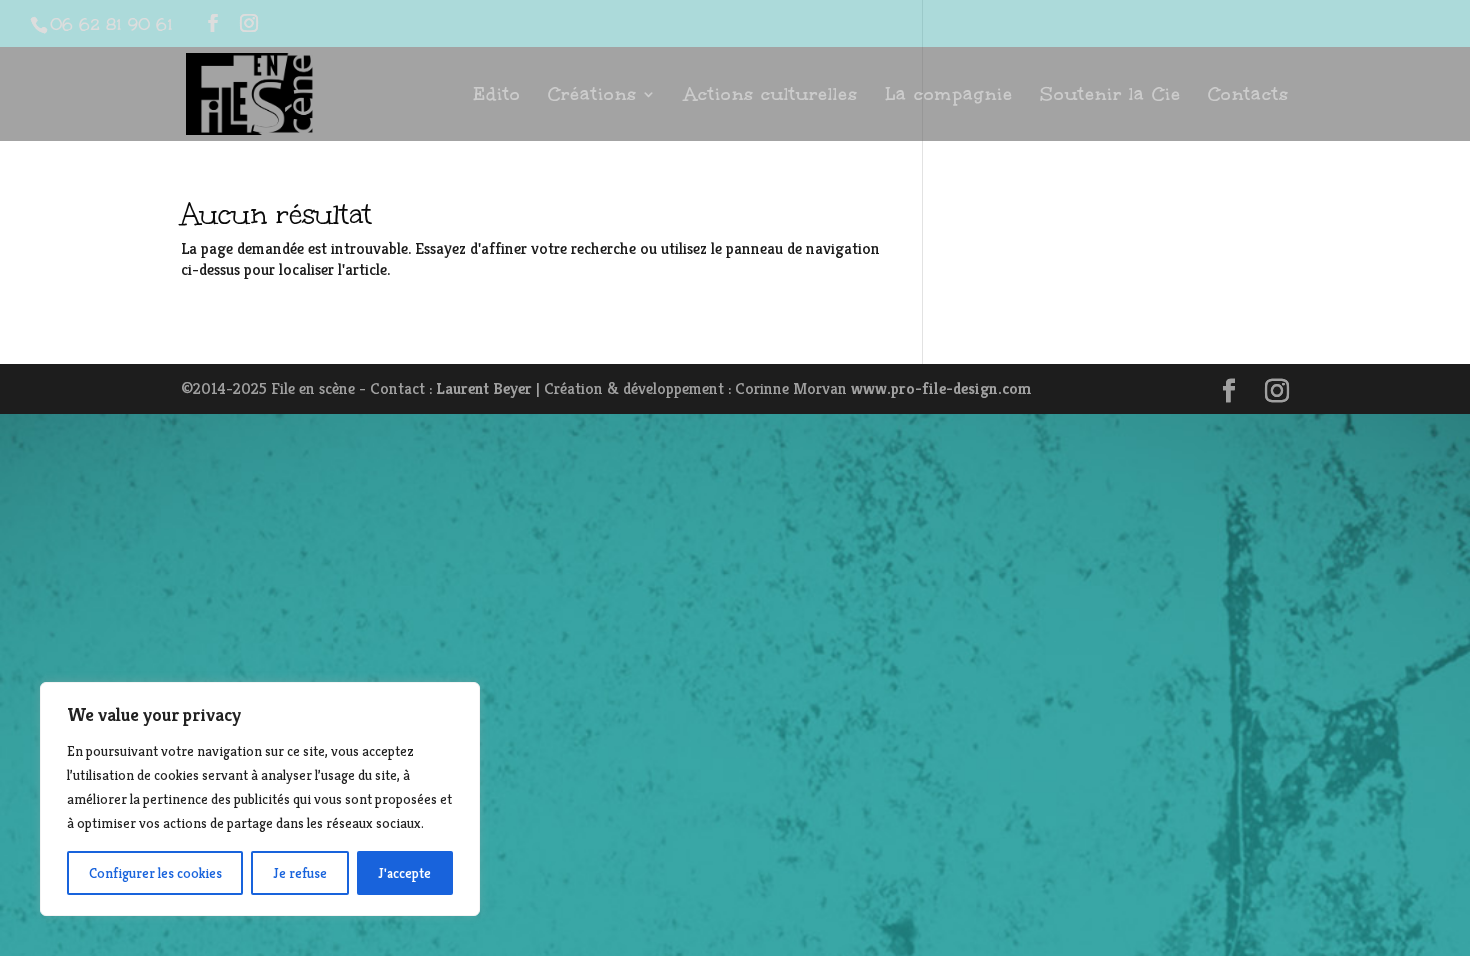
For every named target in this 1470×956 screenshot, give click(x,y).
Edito (497, 96)
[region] (260, 799)
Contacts (1248, 96)
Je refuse (300, 873)
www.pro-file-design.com (941, 388)
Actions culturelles (771, 96)
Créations (592, 96)
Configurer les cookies (155, 873)
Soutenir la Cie (1110, 96)
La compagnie (949, 96)
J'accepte (404, 873)
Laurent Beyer (484, 388)
